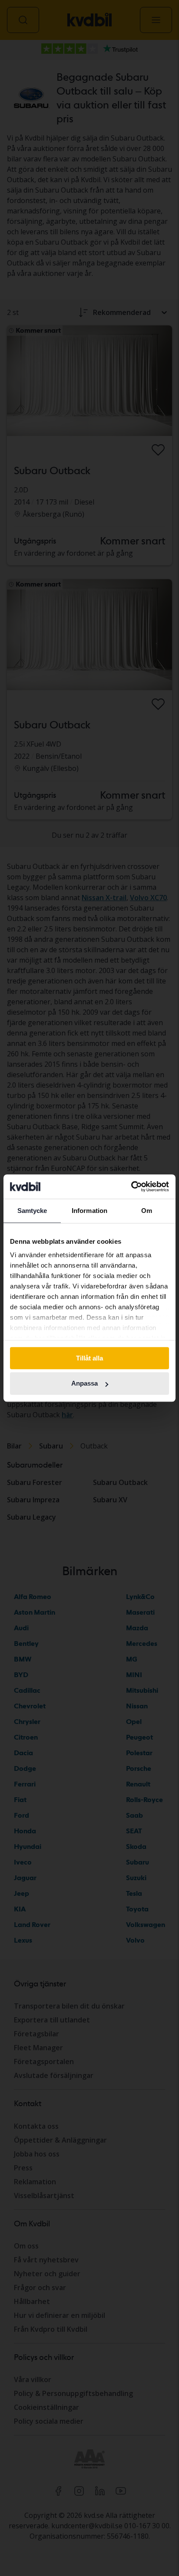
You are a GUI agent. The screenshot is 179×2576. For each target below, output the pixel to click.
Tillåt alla (89, 1358)
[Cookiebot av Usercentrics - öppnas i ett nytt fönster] (131, 1186)
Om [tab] (147, 1211)
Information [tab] (89, 1211)
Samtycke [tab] (32, 1211)
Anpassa (85, 1384)
